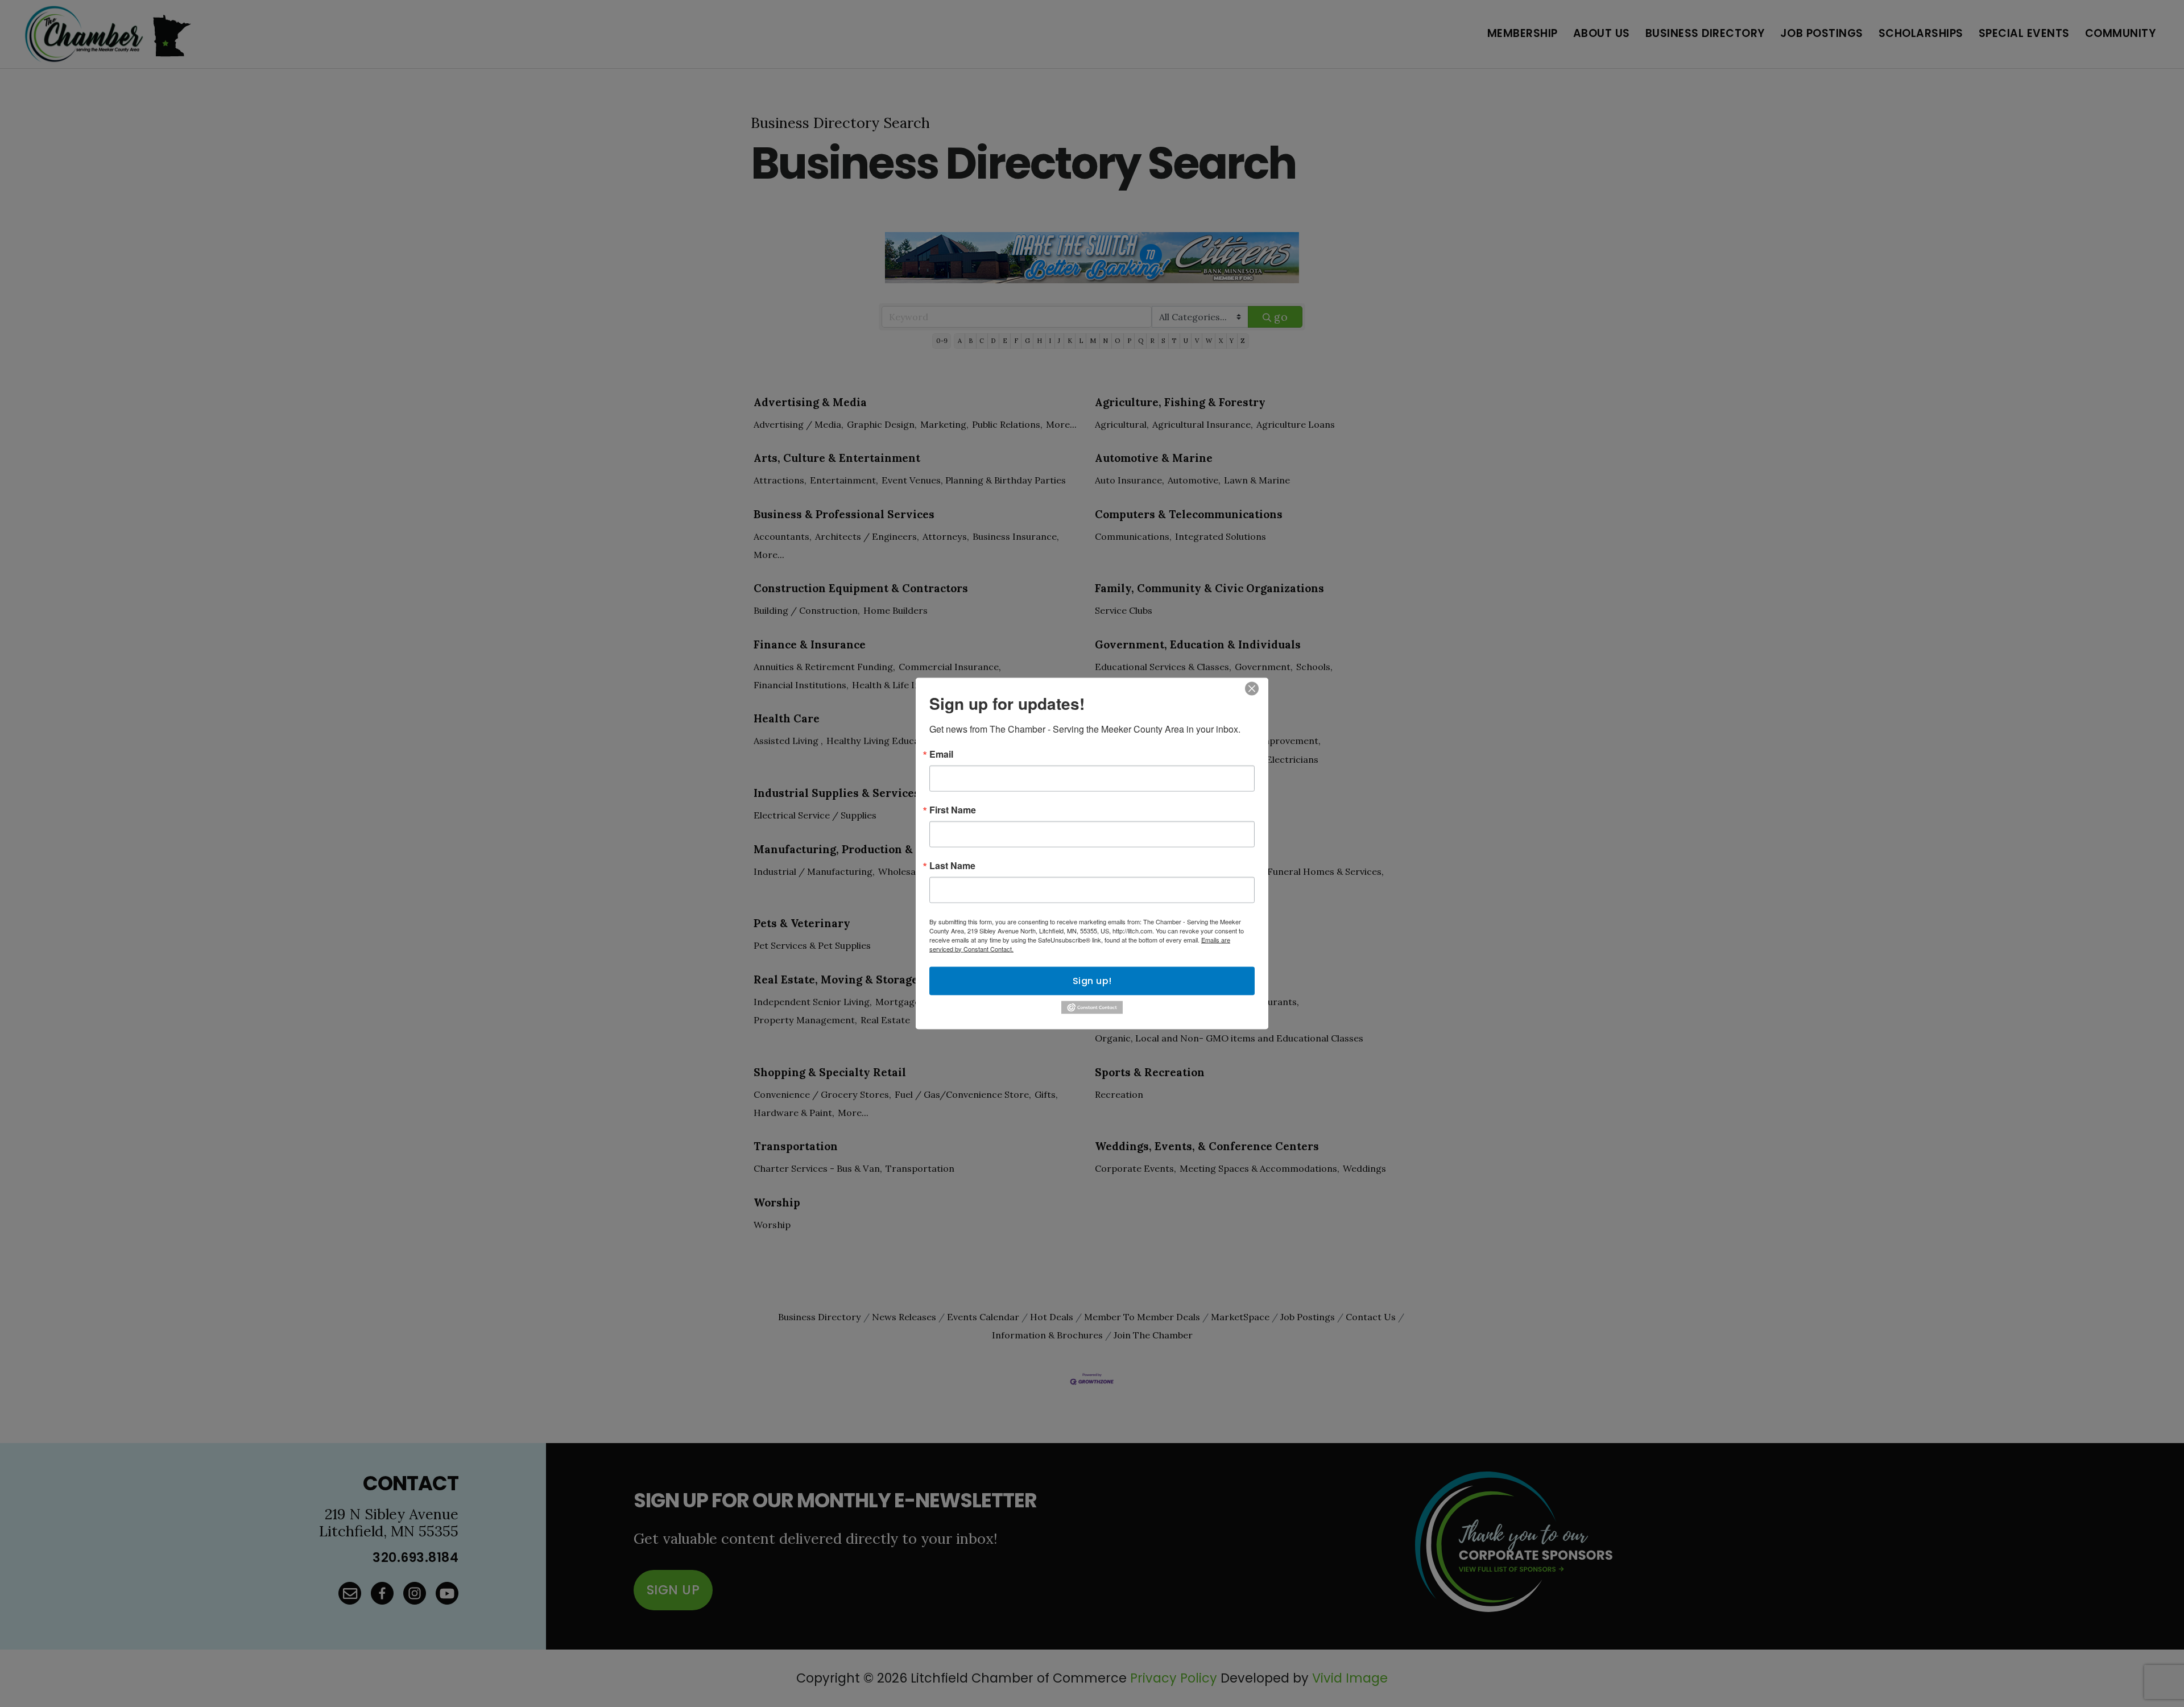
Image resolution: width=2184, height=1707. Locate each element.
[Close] (1252, 688)
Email (941, 754)
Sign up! (1092, 980)
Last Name (952, 865)
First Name (953, 809)
